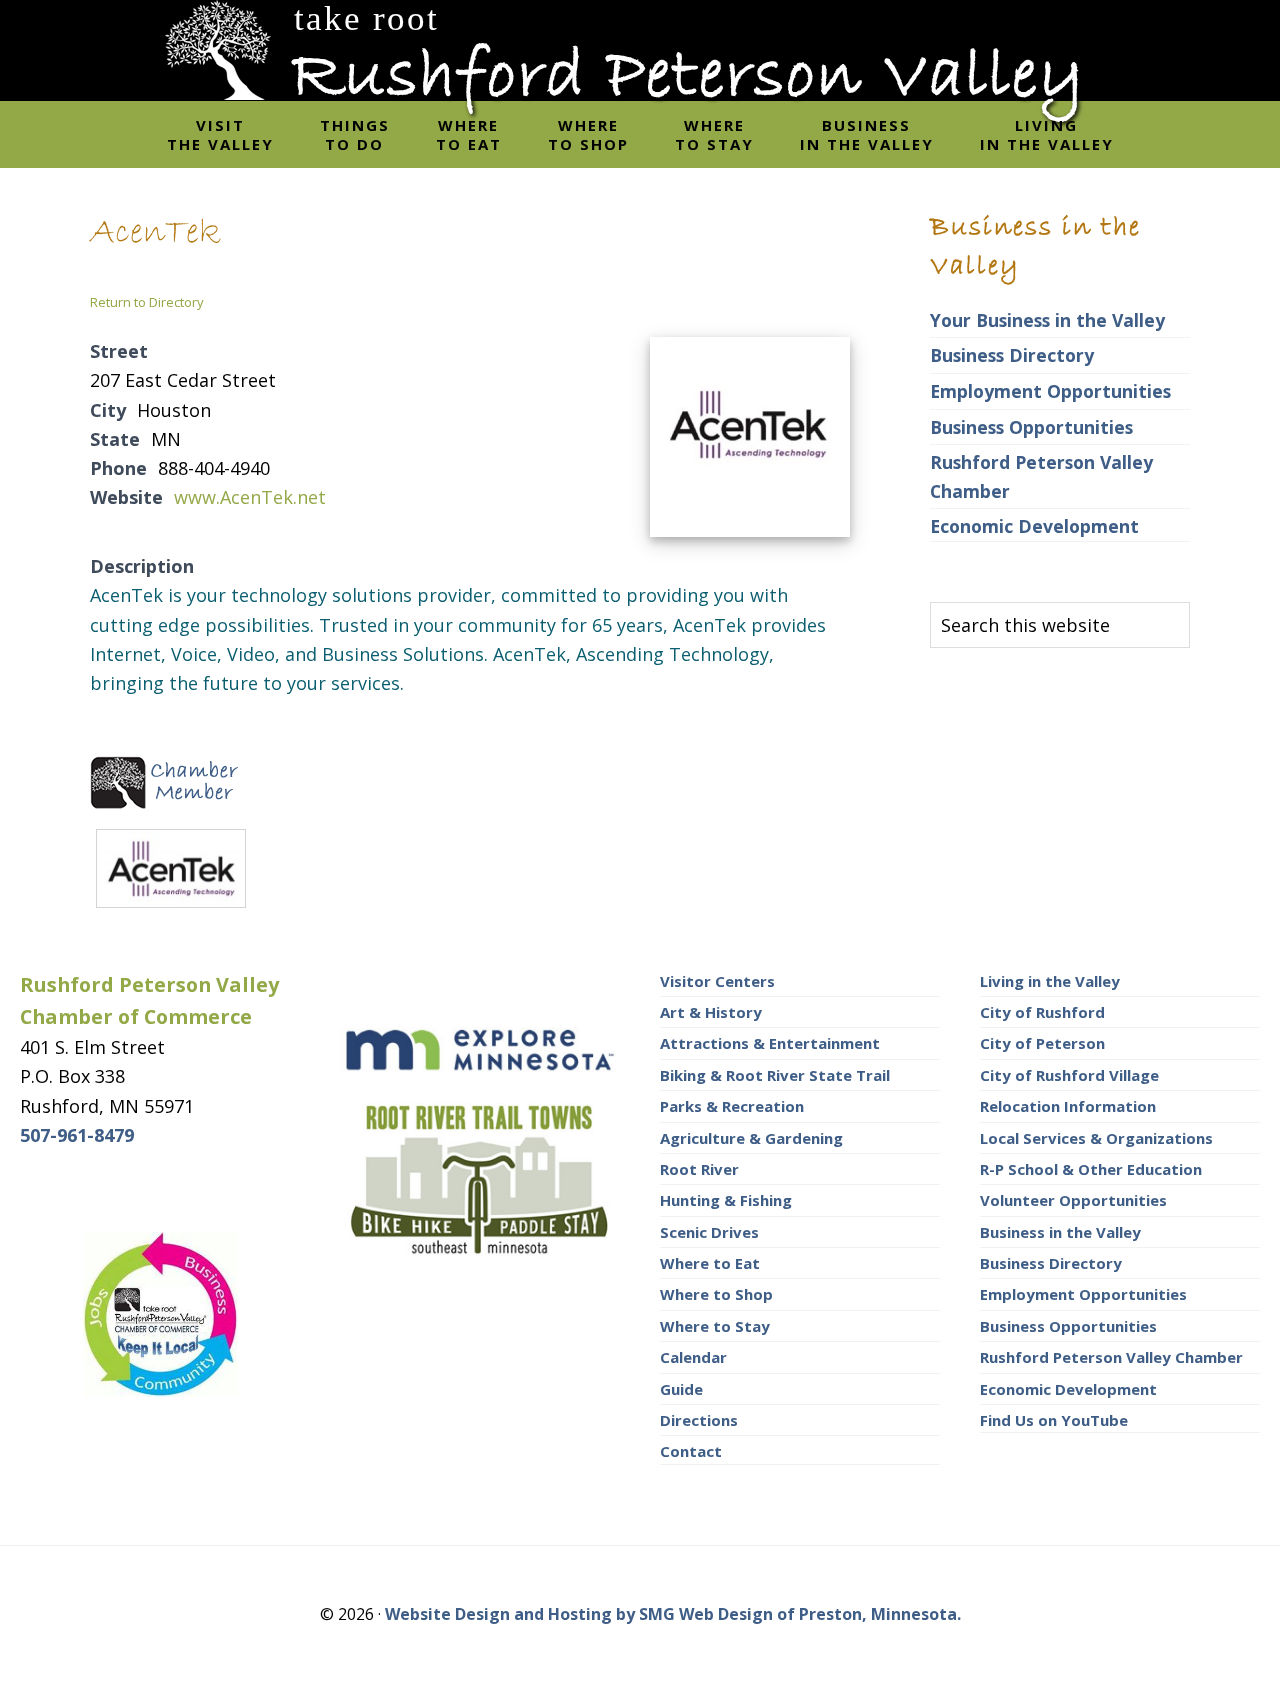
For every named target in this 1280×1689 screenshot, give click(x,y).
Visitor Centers (717, 981)
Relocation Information (1068, 1106)
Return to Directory (147, 302)
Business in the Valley (1060, 1232)
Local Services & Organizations (1096, 1138)
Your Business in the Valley (1047, 320)
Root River (699, 1169)
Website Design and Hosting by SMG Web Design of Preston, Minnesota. (673, 1614)
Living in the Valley (1050, 981)
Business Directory (1012, 355)
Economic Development (1034, 526)
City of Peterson (1042, 1043)
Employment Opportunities (1050, 391)
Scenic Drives (709, 1232)
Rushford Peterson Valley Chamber (1111, 1357)
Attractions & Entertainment (770, 1043)
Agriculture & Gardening (751, 1138)
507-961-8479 (77, 1135)
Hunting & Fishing (726, 1200)
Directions (699, 1420)
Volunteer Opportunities (1073, 1200)
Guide (681, 1389)
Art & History (711, 1012)
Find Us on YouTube (1054, 1420)
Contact (691, 1451)
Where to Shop (716, 1294)
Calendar (693, 1357)
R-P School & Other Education (1091, 1169)
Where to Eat (710, 1263)
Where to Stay (715, 1326)
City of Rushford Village (1069, 1075)
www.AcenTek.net (250, 497)
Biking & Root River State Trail (775, 1075)
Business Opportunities (1031, 427)
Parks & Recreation (732, 1106)
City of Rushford (1042, 1012)
